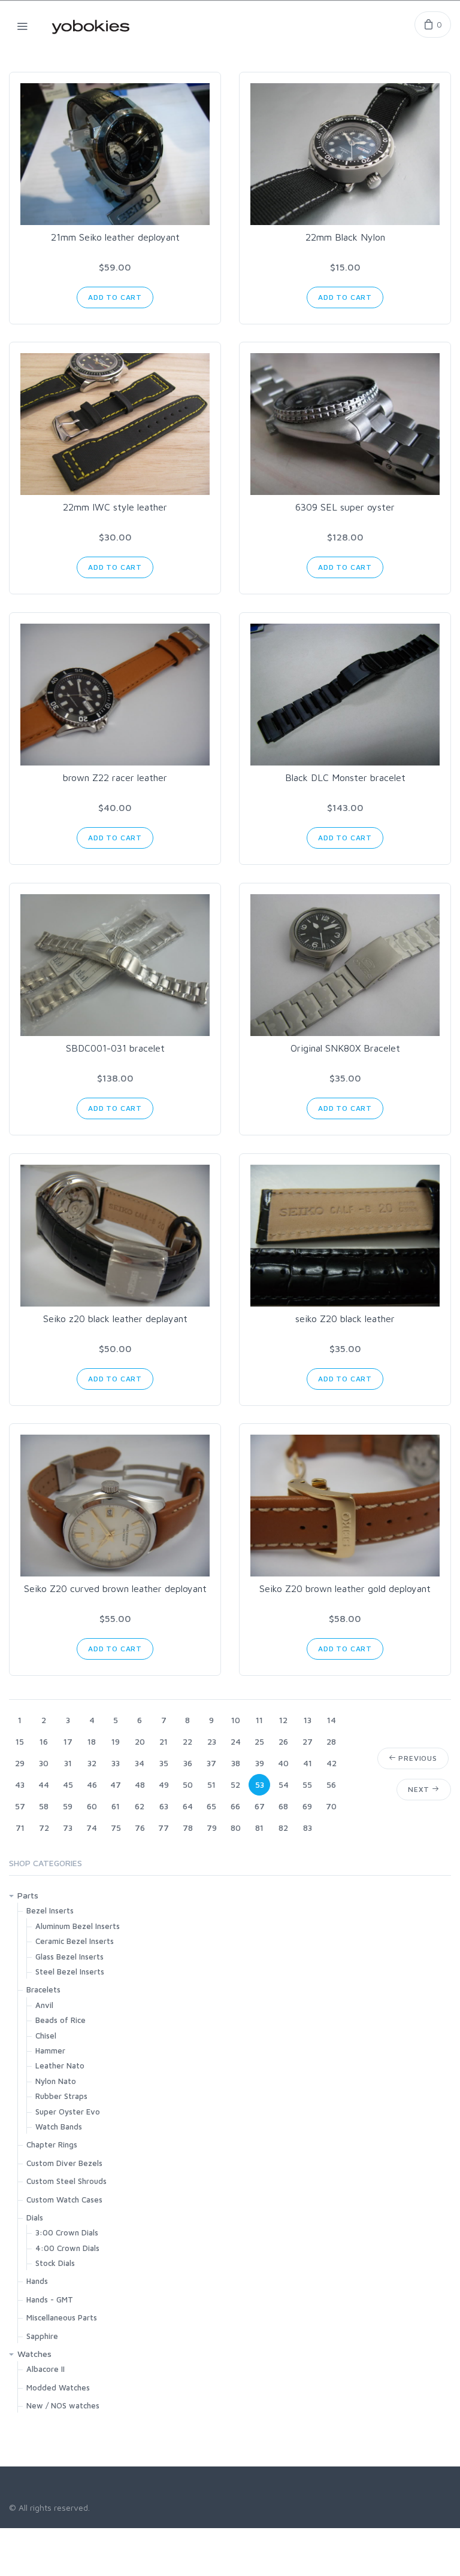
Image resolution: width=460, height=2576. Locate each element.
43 (20, 1784)
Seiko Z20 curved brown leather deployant (115, 1588)
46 (92, 1784)
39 (260, 1763)
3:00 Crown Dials (67, 2232)
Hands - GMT (50, 2299)
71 (20, 1828)
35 (164, 1763)
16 (44, 1741)
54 (284, 1784)
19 (116, 1741)
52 (235, 1784)
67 (260, 1806)
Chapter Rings (52, 2144)
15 (20, 1741)
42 (332, 1763)
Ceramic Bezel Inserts (75, 1941)
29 (20, 1763)
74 (92, 1828)
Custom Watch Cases (64, 2200)
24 (236, 1741)
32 (92, 1763)
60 (92, 1806)
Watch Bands (59, 2127)
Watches (34, 2354)
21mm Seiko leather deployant (115, 237)
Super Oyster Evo (68, 2112)
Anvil (44, 2005)
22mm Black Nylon (345, 237)
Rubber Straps (61, 2096)
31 (68, 1763)
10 (236, 1720)
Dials (35, 2217)
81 (259, 1828)
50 (188, 1784)
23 (212, 1741)
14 (332, 1720)
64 (188, 1806)
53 (260, 1784)
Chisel (46, 2036)
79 (212, 1828)
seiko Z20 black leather (345, 1319)
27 (308, 1741)
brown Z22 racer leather (115, 777)
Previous (417, 1758)
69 (307, 1806)
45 (68, 1784)
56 (331, 1784)
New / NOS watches (63, 2405)
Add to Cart (115, 297)
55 (307, 1784)
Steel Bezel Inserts (70, 1972)
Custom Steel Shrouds (66, 2181)
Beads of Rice (60, 2020)
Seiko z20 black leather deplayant (115, 1319)
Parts (28, 1895)
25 (259, 1741)
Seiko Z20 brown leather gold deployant (345, 1588)
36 (188, 1763)
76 (140, 1828)
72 (44, 1828)
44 (44, 1784)
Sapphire (42, 2336)
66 (235, 1806)
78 (188, 1828)
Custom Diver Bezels (64, 2163)
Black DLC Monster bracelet (345, 777)
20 (140, 1741)
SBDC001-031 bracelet (115, 1048)
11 (259, 1720)
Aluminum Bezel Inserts (78, 1926)
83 (308, 1828)
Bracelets (43, 1989)
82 (283, 1828)
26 (283, 1741)
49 (164, 1784)
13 (308, 1720)
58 (44, 1806)
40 (283, 1763)
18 (92, 1741)
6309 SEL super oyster (345, 507)
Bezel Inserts (50, 1910)
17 (68, 1741)
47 (116, 1784)
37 (211, 1763)
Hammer (50, 2051)
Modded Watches (58, 2387)
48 (140, 1784)
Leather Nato (60, 2065)
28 (331, 1741)
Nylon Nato (56, 2081)
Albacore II (46, 2369)
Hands (37, 2281)
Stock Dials (55, 2263)
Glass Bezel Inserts (69, 1957)
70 (331, 1806)
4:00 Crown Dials (67, 2248)
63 (164, 1806)
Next (420, 1789)
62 (140, 1806)
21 (164, 1741)
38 (236, 1763)
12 (283, 1720)
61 (116, 1806)
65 (211, 1806)
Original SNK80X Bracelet (345, 1048)
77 (164, 1828)
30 (44, 1763)
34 (140, 1763)
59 (68, 1806)
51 (211, 1784)
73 (68, 1828)
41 (308, 1763)
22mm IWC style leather (115, 507)
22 (187, 1741)
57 (20, 1806)
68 (283, 1806)
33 (116, 1763)
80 (236, 1828)
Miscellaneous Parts (62, 2317)
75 (116, 1828)
